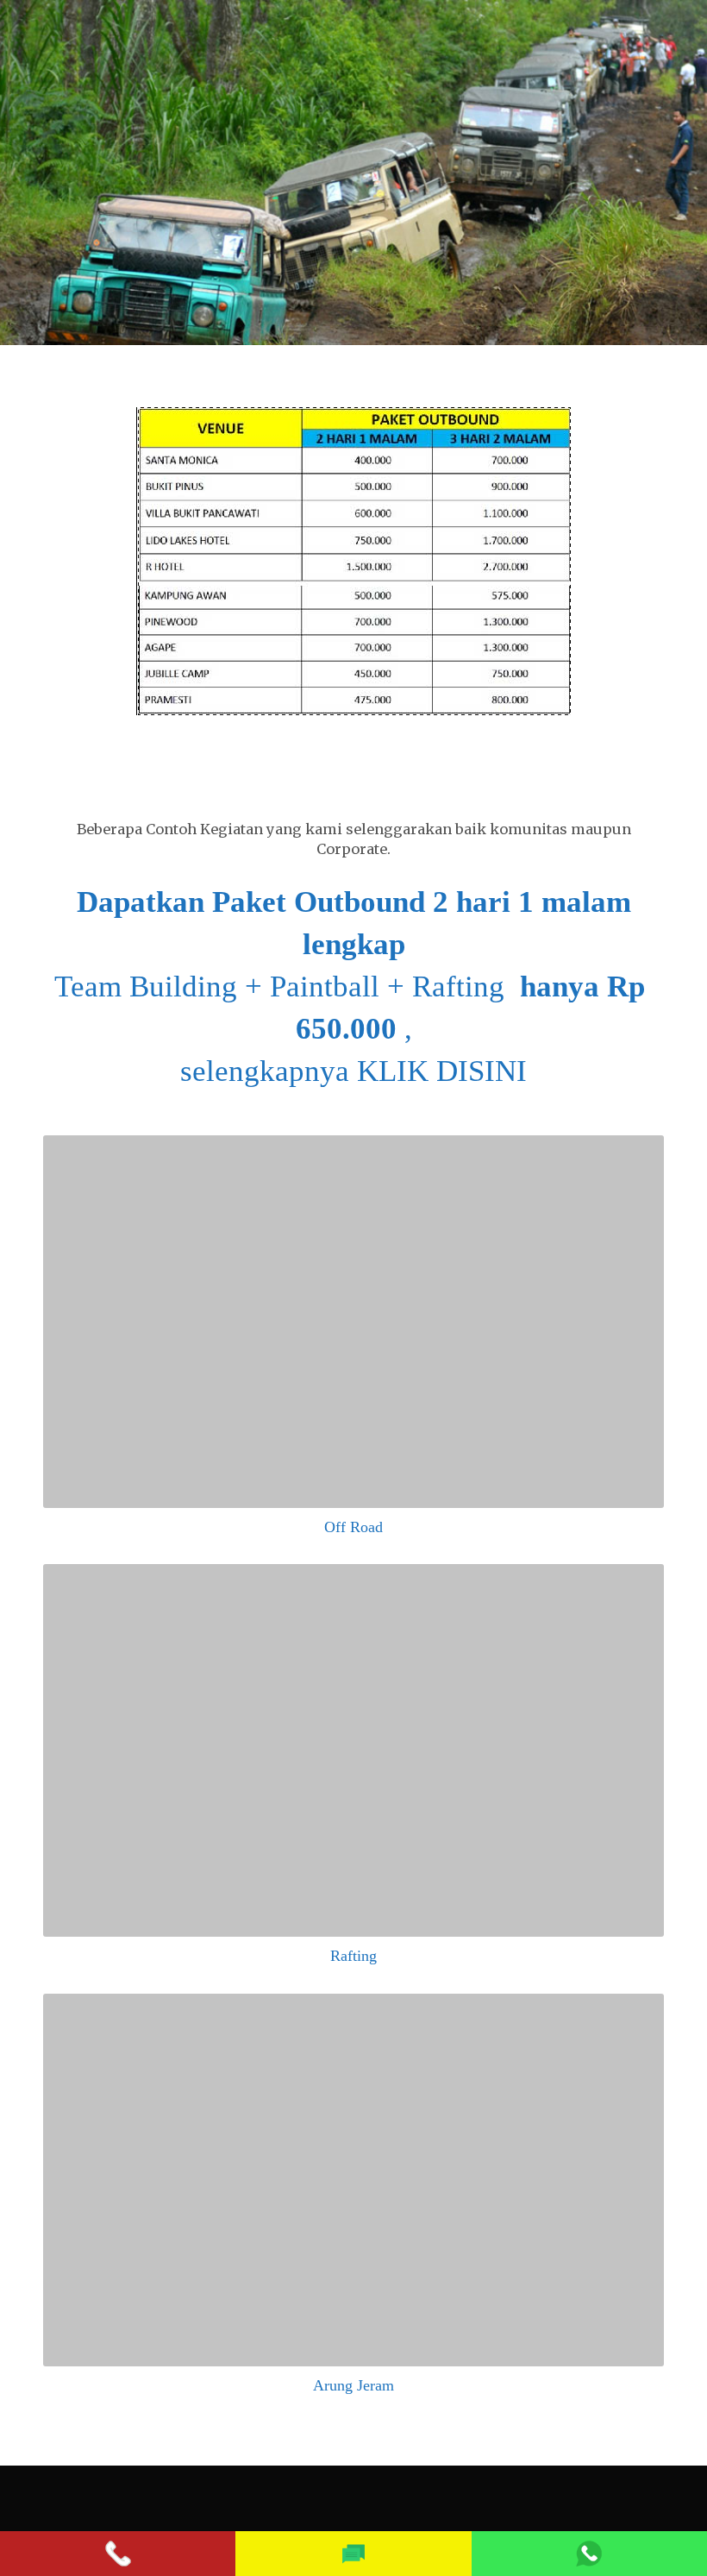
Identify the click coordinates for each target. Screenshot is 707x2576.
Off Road (353, 1527)
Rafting (353, 1956)
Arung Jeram (353, 2385)
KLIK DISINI (442, 1071)
